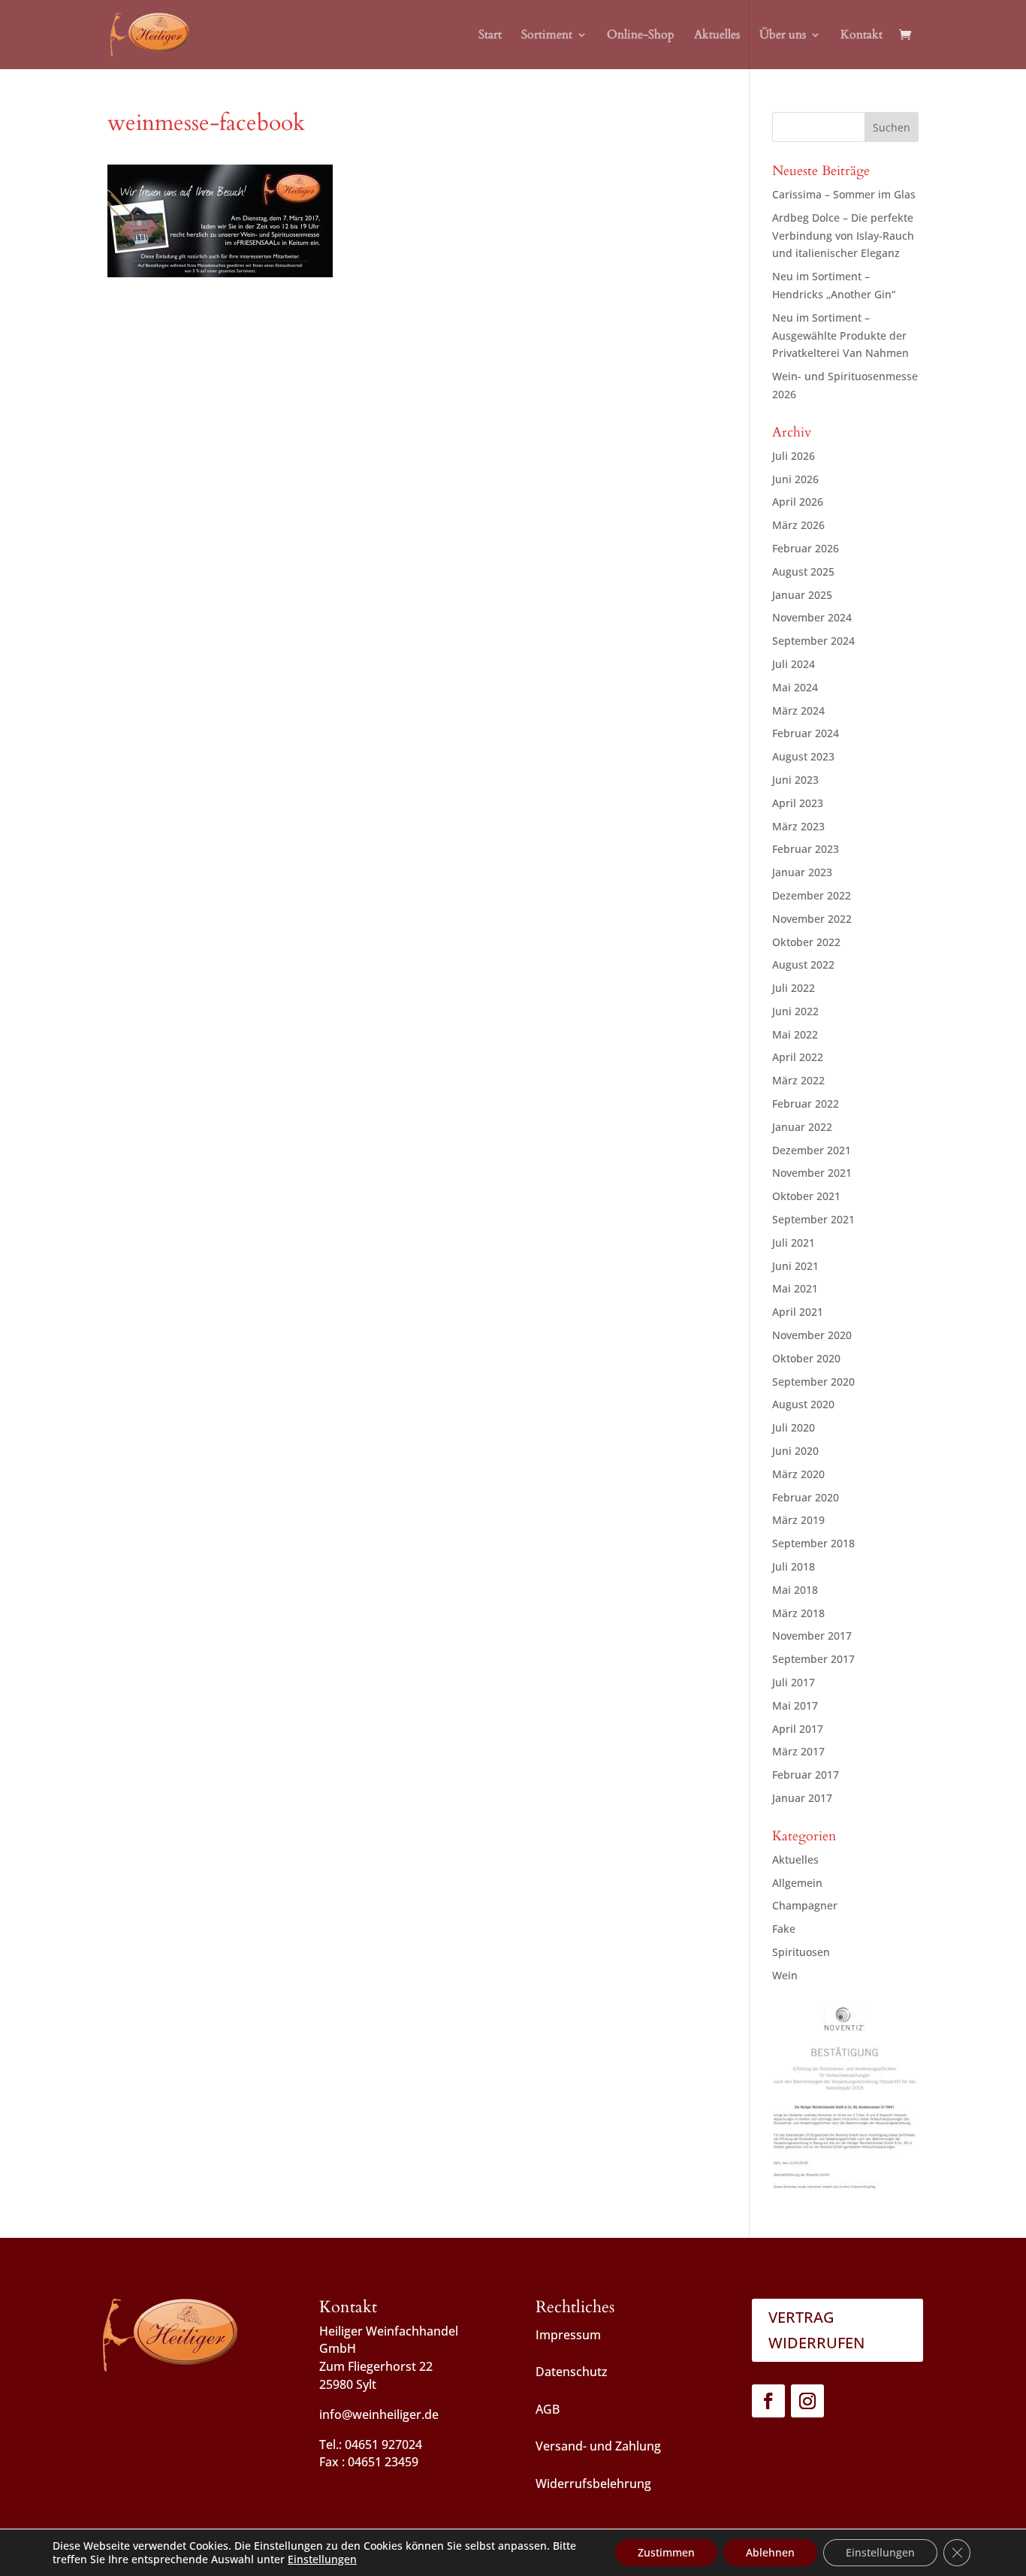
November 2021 (812, 1173)
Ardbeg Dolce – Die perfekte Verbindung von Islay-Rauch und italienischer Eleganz (843, 236)
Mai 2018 (795, 1590)
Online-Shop (641, 36)
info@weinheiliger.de (379, 2414)
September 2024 (813, 641)
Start (490, 36)
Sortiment (547, 36)
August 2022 (803, 964)
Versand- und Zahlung (598, 2446)
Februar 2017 (806, 1775)
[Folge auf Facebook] (768, 2401)
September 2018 (813, 1543)
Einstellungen (322, 2559)
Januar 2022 (802, 1127)
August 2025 (803, 571)
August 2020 (803, 1404)
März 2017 (798, 1751)
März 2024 (798, 711)
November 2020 (812, 1335)
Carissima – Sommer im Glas (844, 194)
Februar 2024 (806, 733)
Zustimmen (666, 2552)
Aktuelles (717, 36)
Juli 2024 (794, 664)
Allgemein (797, 1883)
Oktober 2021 (806, 1196)
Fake (784, 1929)
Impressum (568, 2335)
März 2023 (798, 826)
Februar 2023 (806, 849)
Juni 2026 (795, 479)
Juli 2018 (794, 1566)
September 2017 (813, 1659)
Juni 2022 (795, 1011)
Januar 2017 (802, 1798)
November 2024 (812, 617)
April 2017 (798, 1729)
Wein (785, 1975)
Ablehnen (770, 2552)
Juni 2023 (795, 780)
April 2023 (798, 803)
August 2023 (803, 756)
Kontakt (862, 36)
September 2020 (813, 1382)
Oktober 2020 (806, 1358)
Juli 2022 (794, 988)
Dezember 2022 (812, 895)
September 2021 (813, 1219)
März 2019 (798, 1520)
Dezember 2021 (812, 1150)
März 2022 (798, 1080)
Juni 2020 (795, 1451)
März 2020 (798, 1474)
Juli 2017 (794, 1682)
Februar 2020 (806, 1497)
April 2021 (798, 1312)
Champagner (805, 1905)
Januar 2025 (802, 595)
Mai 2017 (795, 1705)
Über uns (783, 36)
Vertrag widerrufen (816, 2330)
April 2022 (798, 1057)
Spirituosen (801, 1952)
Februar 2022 (806, 1104)
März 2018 (798, 1613)
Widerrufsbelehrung (593, 2484)
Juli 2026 (794, 456)
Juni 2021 (795, 1266)
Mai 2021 (795, 1288)
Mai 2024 (795, 687)
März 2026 (798, 525)
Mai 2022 (795, 1034)
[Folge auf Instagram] (807, 2401)
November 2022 (812, 919)
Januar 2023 (802, 872)
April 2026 (798, 502)
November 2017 (812, 1636)
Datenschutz (572, 2372)
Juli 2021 (794, 1243)
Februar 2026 (806, 548)
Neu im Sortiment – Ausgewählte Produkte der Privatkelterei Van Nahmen (840, 336)
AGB (548, 2409)
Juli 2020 (794, 1427)
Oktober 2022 (806, 942)
